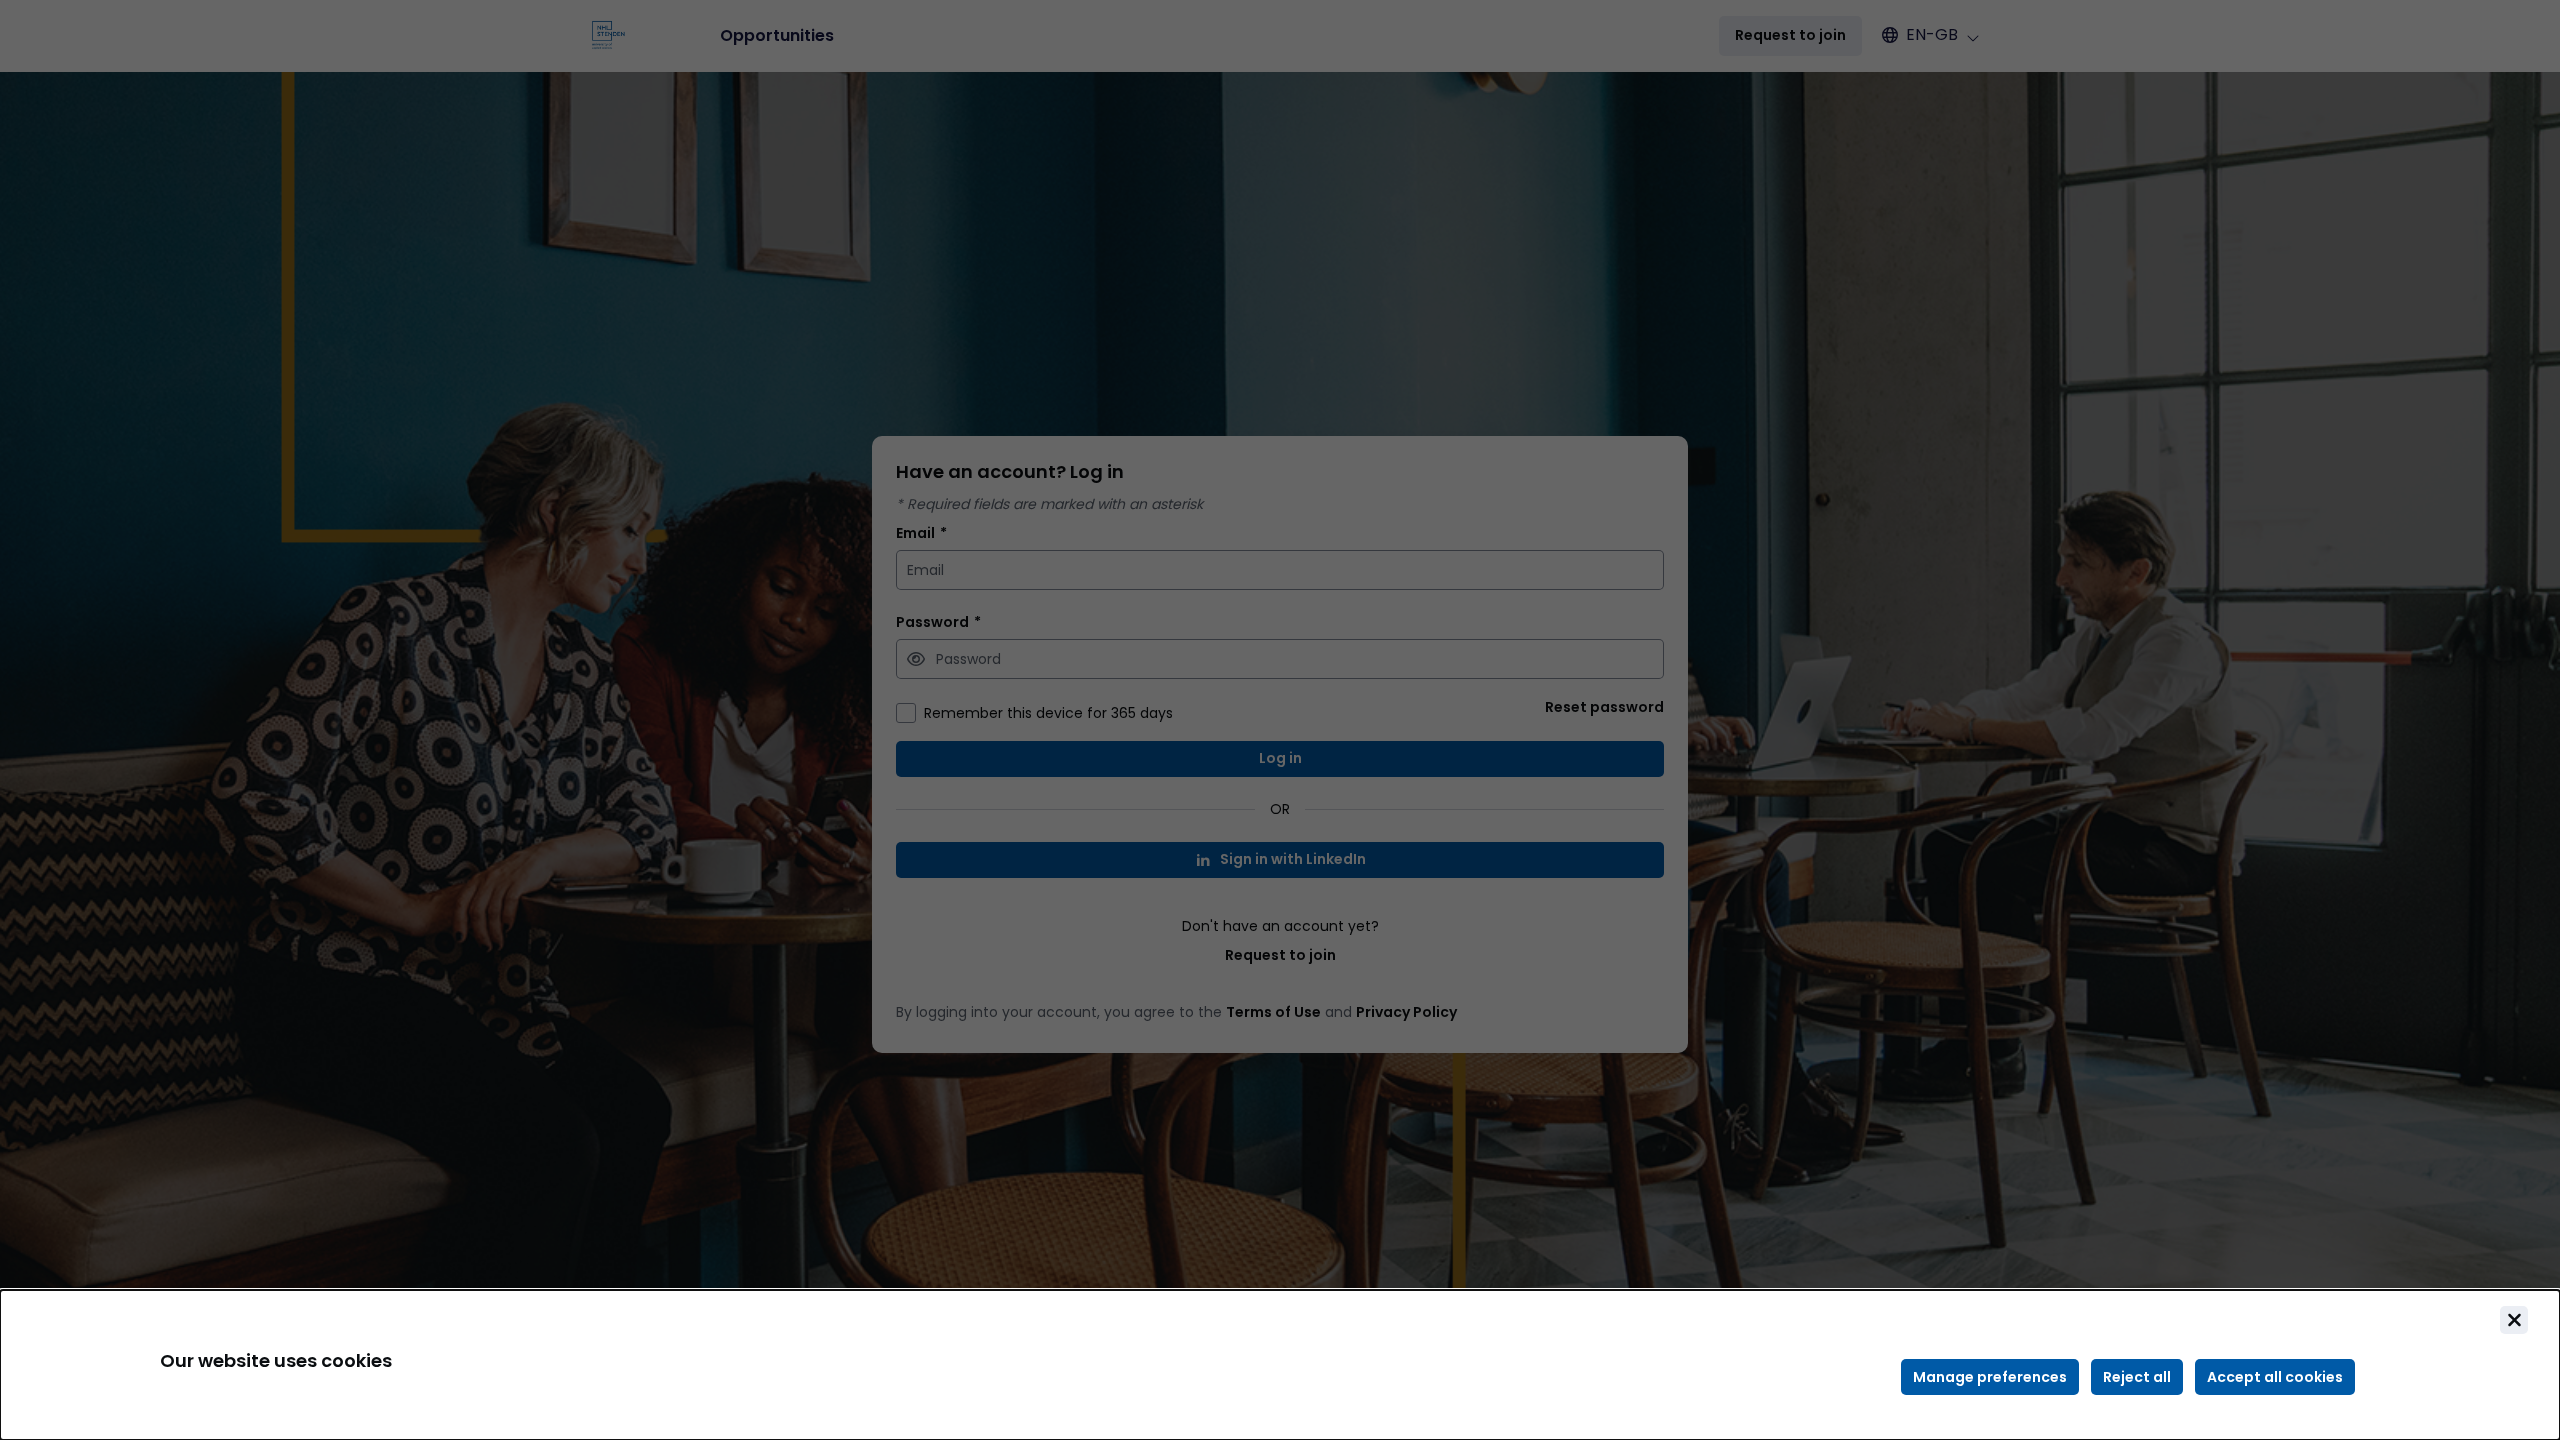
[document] (1280, 1365)
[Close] (2514, 1320)
